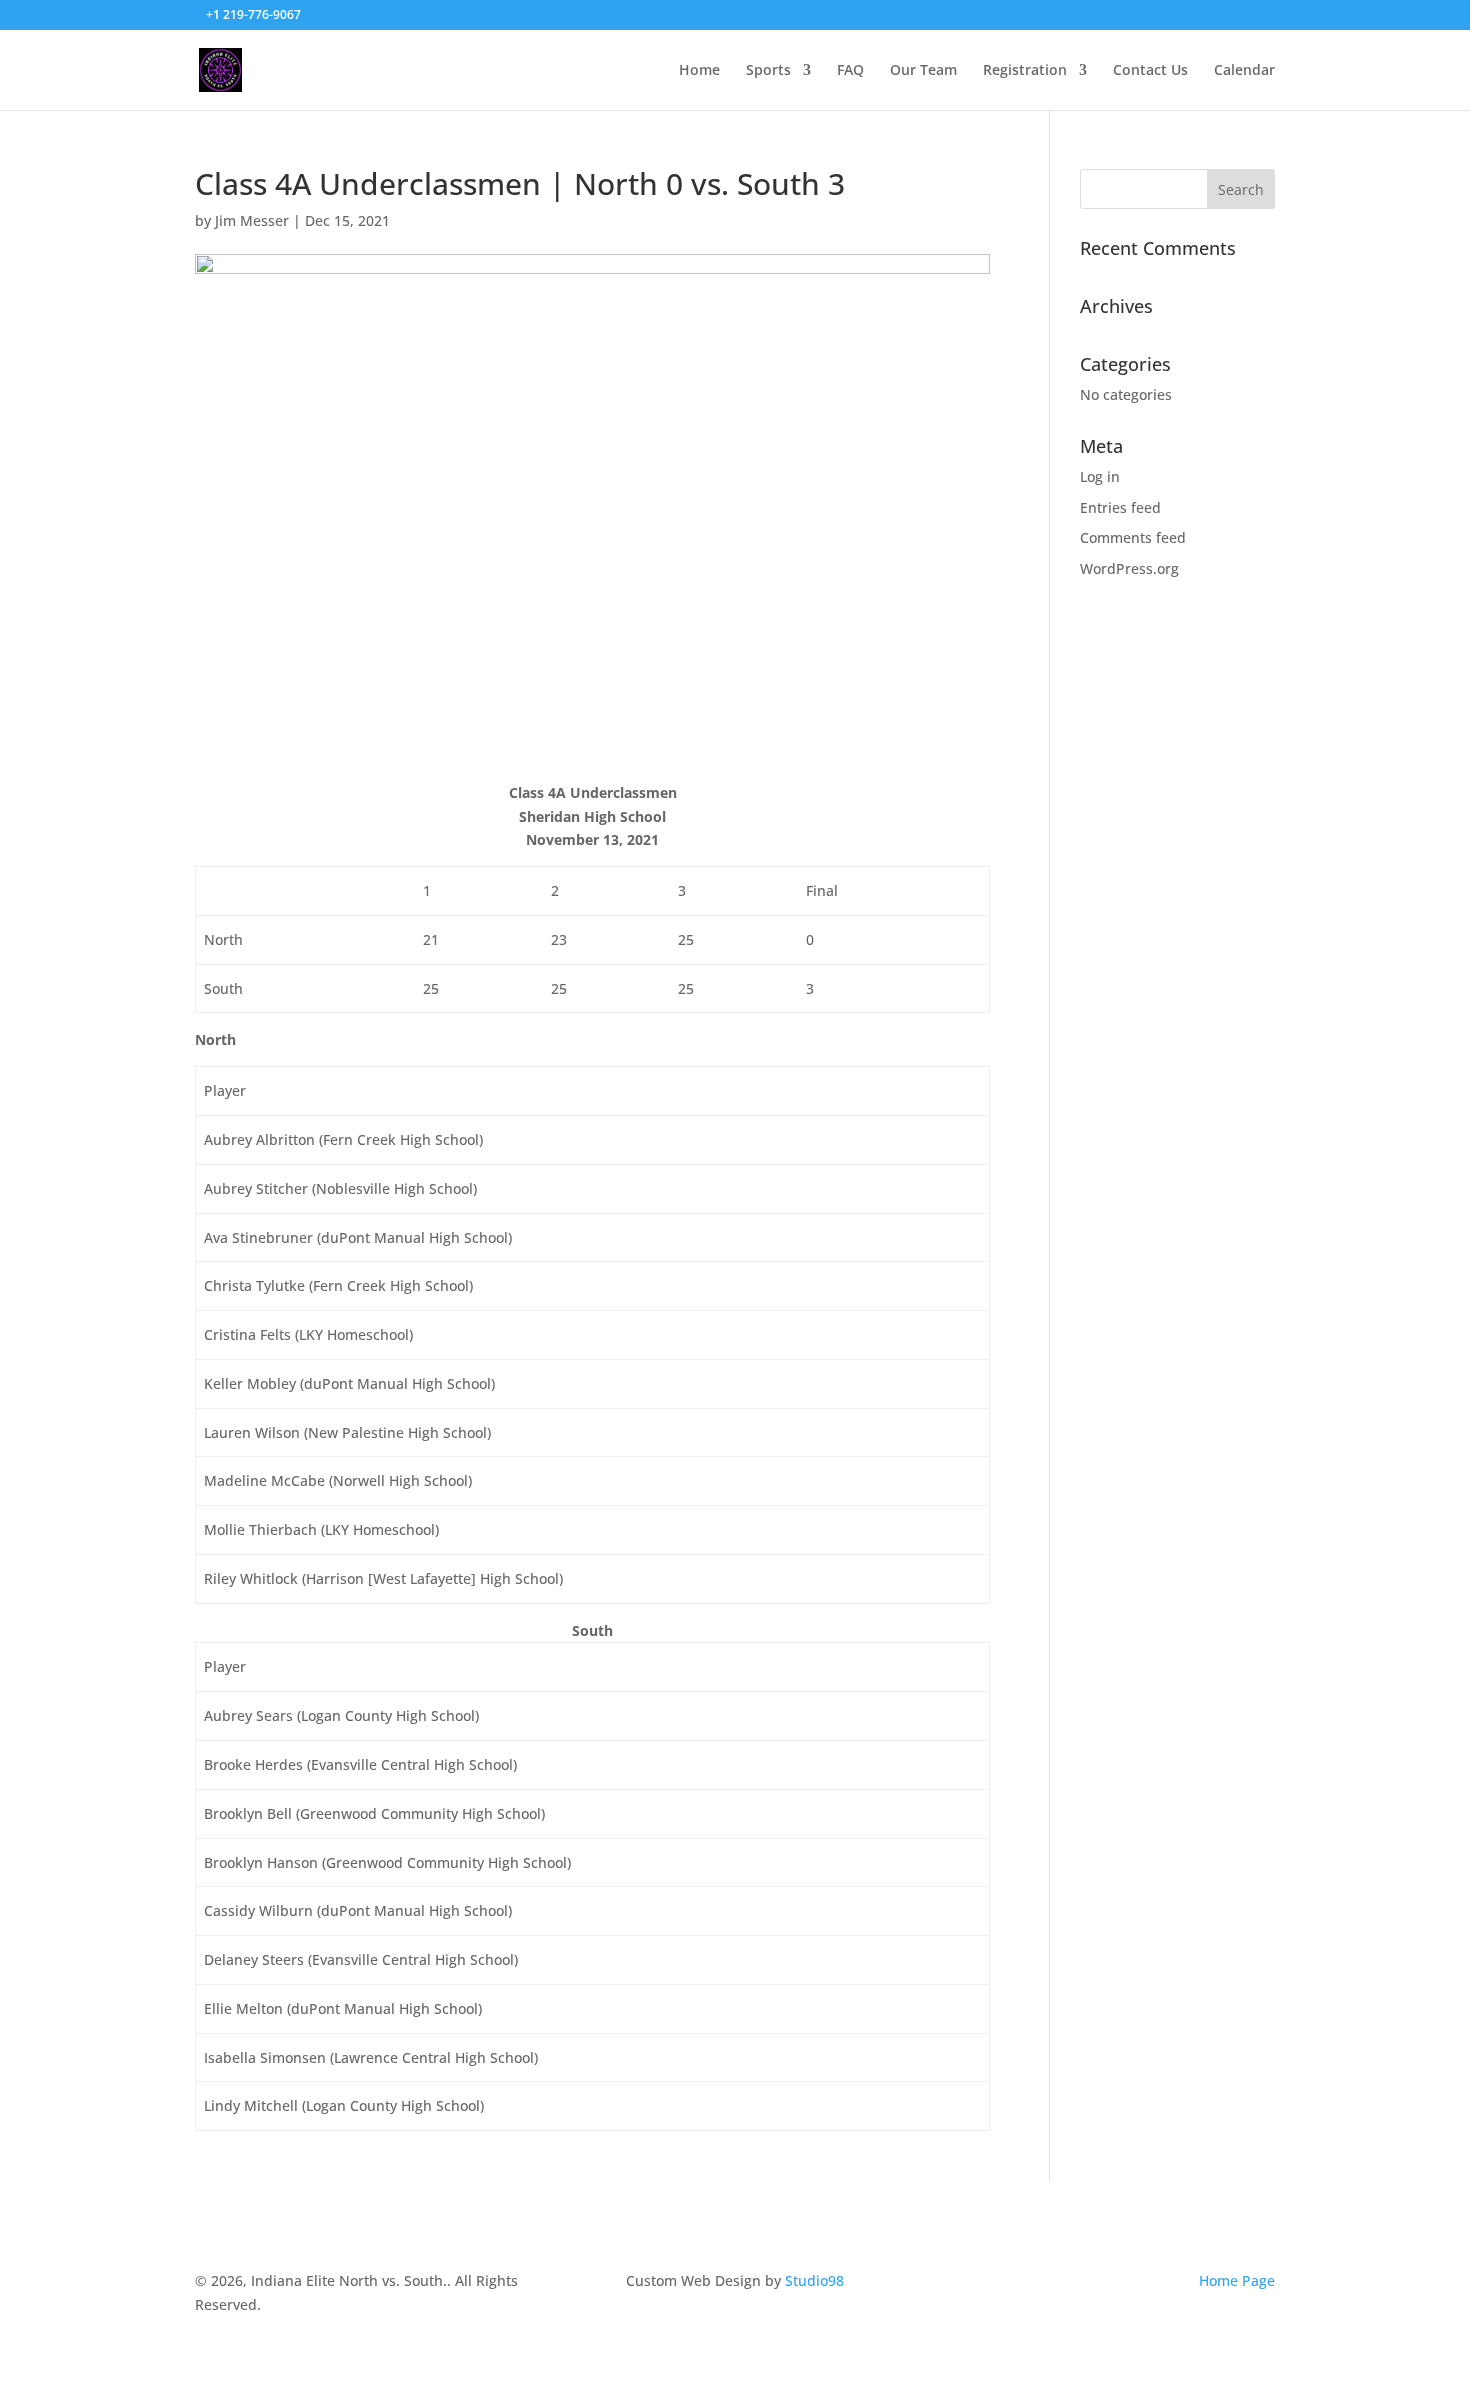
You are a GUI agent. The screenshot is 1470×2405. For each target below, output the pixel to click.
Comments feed (1133, 537)
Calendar (1244, 71)
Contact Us (1150, 71)
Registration (1025, 71)
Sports (768, 71)
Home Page (1237, 2280)
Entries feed (1120, 507)
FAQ (850, 71)
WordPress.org (1129, 568)
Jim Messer (252, 220)
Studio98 (814, 2280)
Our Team (923, 71)
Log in (1100, 476)
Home (699, 71)
